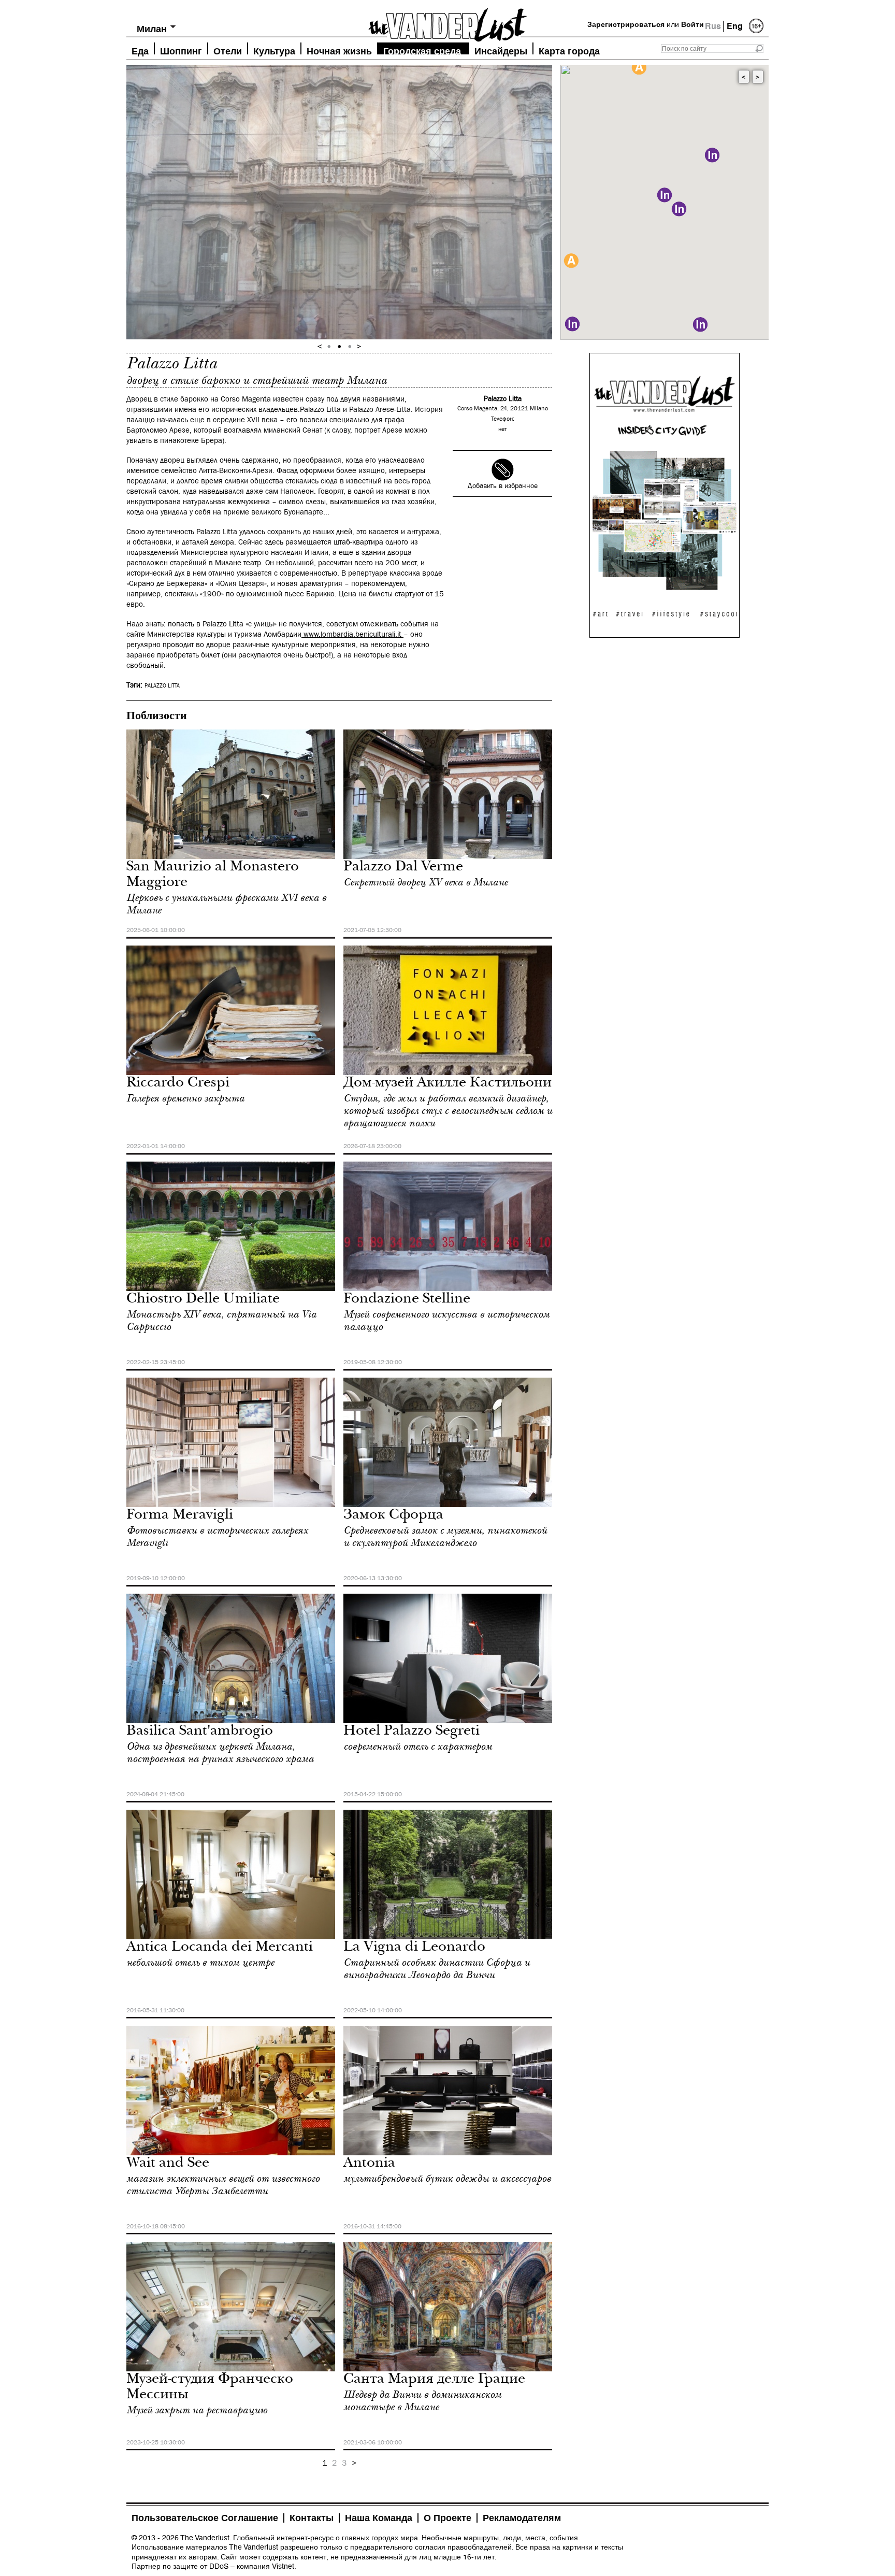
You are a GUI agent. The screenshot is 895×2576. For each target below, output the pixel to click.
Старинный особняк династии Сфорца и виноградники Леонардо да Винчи (437, 1969)
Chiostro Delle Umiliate (203, 1300)
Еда (140, 50)
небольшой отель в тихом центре (200, 1963)
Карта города (569, 50)
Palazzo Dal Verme (403, 868)
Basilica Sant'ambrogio (200, 1732)
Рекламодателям (522, 2518)
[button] (571, 261)
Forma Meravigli (180, 1516)
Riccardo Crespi (178, 1084)
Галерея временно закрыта (185, 1098)
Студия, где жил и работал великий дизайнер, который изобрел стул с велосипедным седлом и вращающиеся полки (448, 1111)
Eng (735, 26)
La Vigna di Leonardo (414, 1948)
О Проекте (447, 2518)
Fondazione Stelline (407, 1300)
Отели (228, 50)
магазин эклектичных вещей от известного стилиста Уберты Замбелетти (223, 2185)
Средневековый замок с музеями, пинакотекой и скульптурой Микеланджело (445, 1537)
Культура (274, 50)
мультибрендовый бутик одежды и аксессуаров (447, 2179)
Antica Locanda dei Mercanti (220, 1948)
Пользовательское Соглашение (205, 2518)
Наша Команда (379, 2518)
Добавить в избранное (503, 486)
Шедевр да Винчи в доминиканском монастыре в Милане (422, 2401)
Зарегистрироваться (626, 24)
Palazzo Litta (162, 686)
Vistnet (283, 2566)
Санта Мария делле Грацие (434, 2380)
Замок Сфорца (393, 1516)
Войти (692, 24)
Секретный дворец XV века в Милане (425, 882)
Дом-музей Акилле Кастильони (447, 1084)
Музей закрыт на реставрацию (197, 2410)
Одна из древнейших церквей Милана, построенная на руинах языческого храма (220, 1753)
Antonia (369, 2164)
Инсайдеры (501, 50)
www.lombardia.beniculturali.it (353, 634)
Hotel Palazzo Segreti (412, 1732)
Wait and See (168, 2164)
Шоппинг (181, 50)
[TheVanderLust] (447, 22)
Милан (152, 29)
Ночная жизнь (339, 50)
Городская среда (422, 50)
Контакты (312, 2518)
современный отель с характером (418, 1747)
